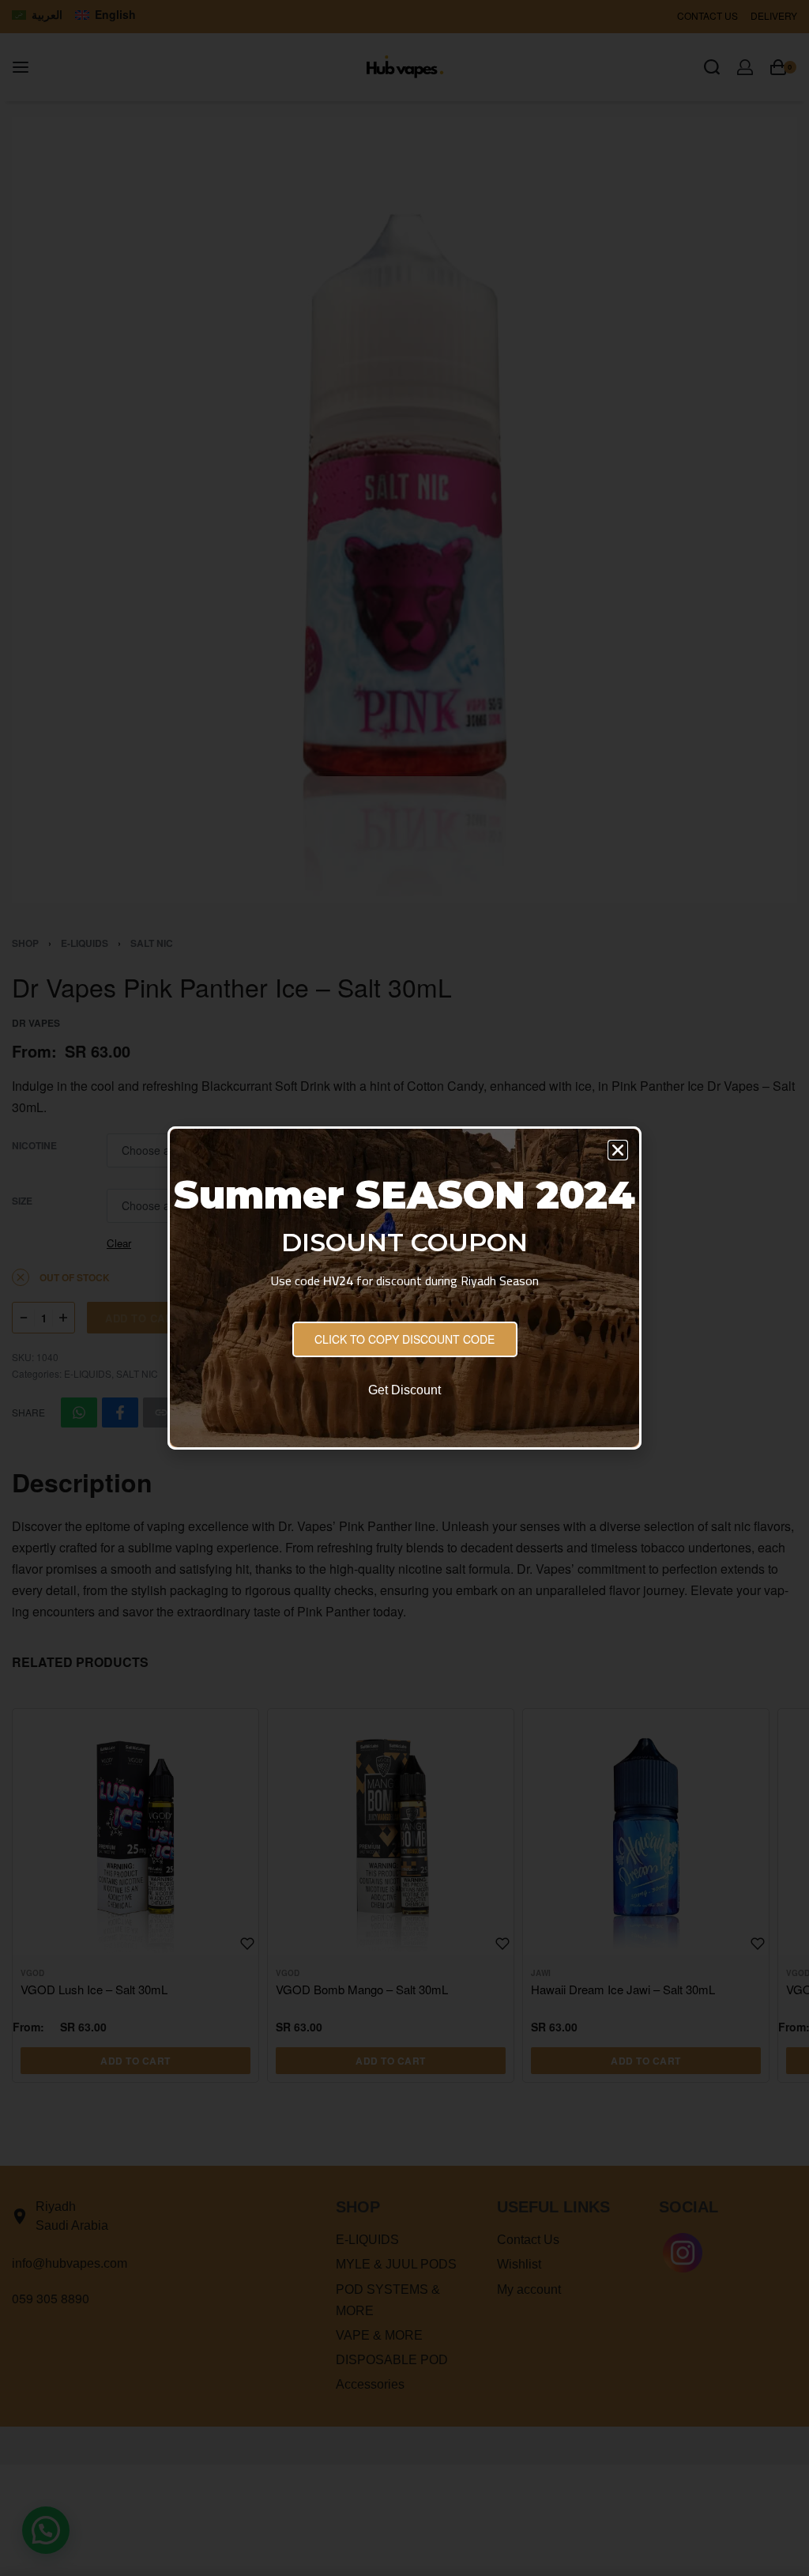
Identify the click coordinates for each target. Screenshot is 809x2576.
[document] (404, 1288)
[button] (618, 1150)
